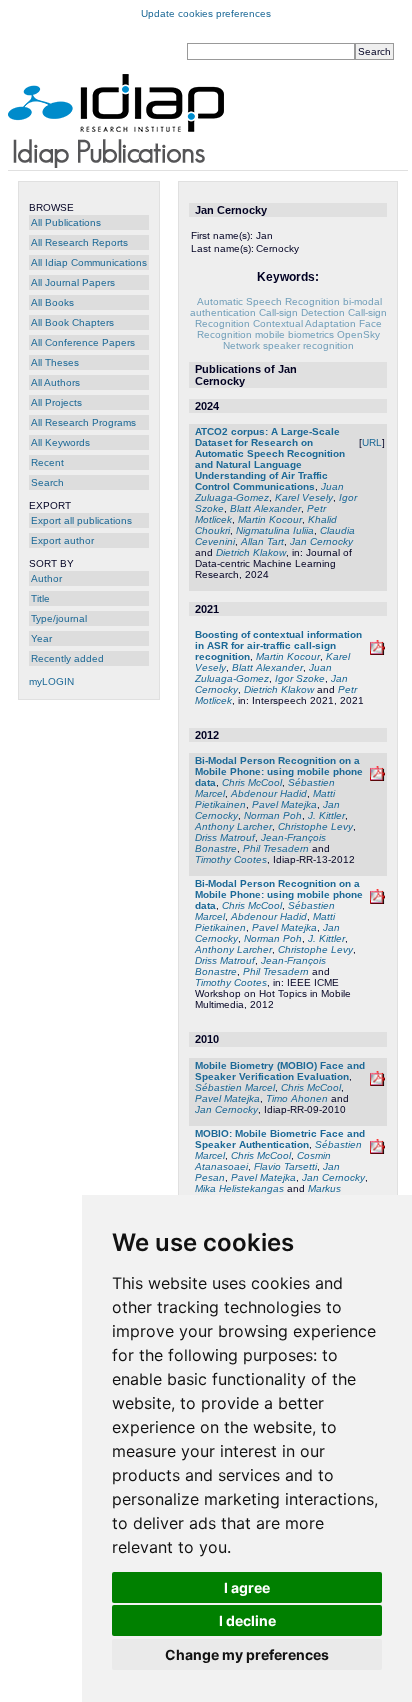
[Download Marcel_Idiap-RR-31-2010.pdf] (377, 1150)
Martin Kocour (270, 519)
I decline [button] (247, 1620)
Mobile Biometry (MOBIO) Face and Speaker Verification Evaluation (280, 1071)
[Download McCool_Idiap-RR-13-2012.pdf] (377, 777)
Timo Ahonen (297, 1098)
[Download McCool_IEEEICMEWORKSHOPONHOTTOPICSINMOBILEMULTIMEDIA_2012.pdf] (377, 900)
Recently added (67, 658)
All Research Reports (79, 242)
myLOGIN (51, 681)
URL (372, 442)
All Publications (66, 222)
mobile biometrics (294, 334)
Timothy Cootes (231, 859)
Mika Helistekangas (239, 1188)
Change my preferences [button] (247, 1654)
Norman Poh (273, 815)
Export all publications (81, 520)
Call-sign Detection (302, 312)
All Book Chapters (72, 322)
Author (46, 578)
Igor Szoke (300, 678)
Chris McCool (252, 782)
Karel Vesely (304, 497)
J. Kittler (326, 815)
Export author (62, 540)
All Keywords (60, 442)
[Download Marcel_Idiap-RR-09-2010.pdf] (377, 1082)
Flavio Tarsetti (285, 1166)
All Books (52, 302)
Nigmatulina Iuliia (275, 530)
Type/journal (59, 618)
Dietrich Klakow (251, 552)
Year (41, 638)
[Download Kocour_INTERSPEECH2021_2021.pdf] (377, 651)
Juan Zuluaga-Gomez (263, 673)
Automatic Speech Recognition (268, 301)
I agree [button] (247, 1587)
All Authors (55, 382)
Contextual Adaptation (304, 323)
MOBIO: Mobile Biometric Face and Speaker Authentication (280, 1139)
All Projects (56, 402)
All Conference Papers (83, 342)
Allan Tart (262, 541)
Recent (47, 462)
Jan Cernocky (321, 541)
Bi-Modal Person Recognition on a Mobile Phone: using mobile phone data (279, 771)
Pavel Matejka (284, 804)
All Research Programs (83, 422)
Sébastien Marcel (235, 1087)
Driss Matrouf (225, 837)
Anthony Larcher (233, 826)
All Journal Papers (73, 282)
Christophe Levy (315, 826)
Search (47, 482)
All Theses (55, 362)
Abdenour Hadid (269, 793)
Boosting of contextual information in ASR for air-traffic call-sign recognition (278, 645)
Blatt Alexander (265, 508)
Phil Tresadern (276, 848)
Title (40, 598)
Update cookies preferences (206, 13)
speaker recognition (308, 345)
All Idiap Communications (89, 262)
